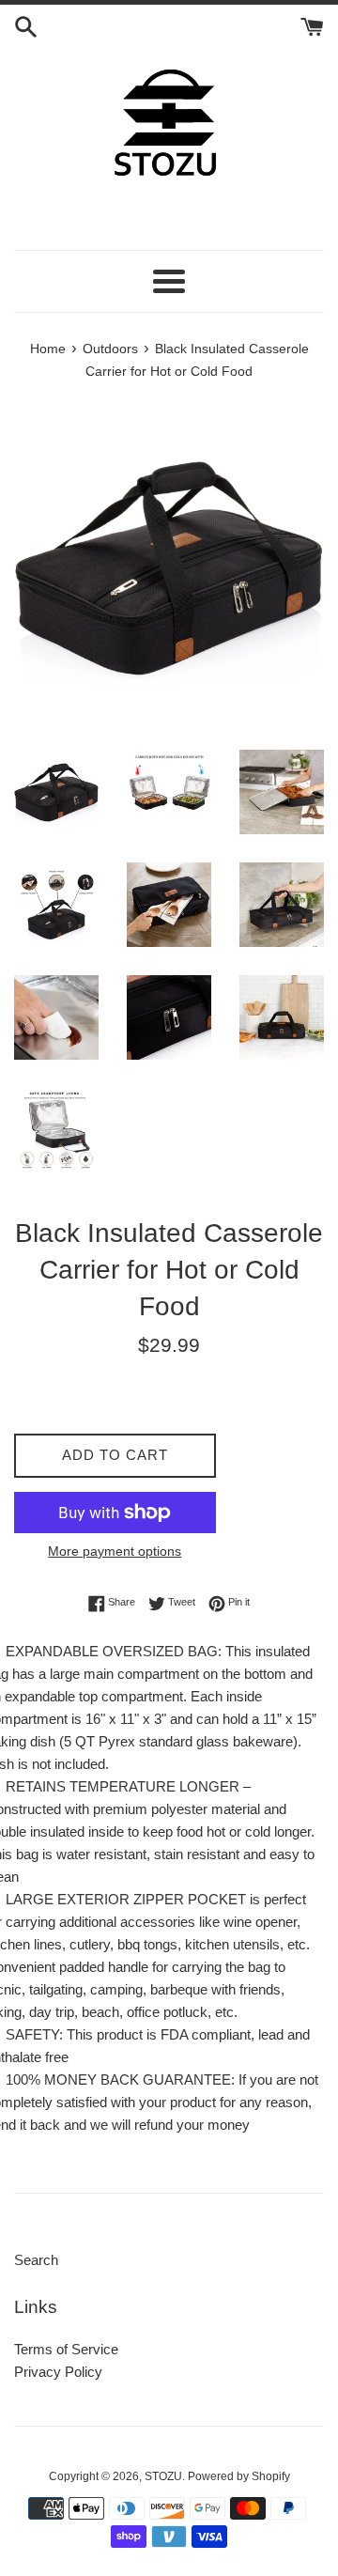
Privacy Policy (58, 2372)
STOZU (163, 2476)
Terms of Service (66, 2349)
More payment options (115, 1551)
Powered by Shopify (239, 2476)
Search (36, 2260)
